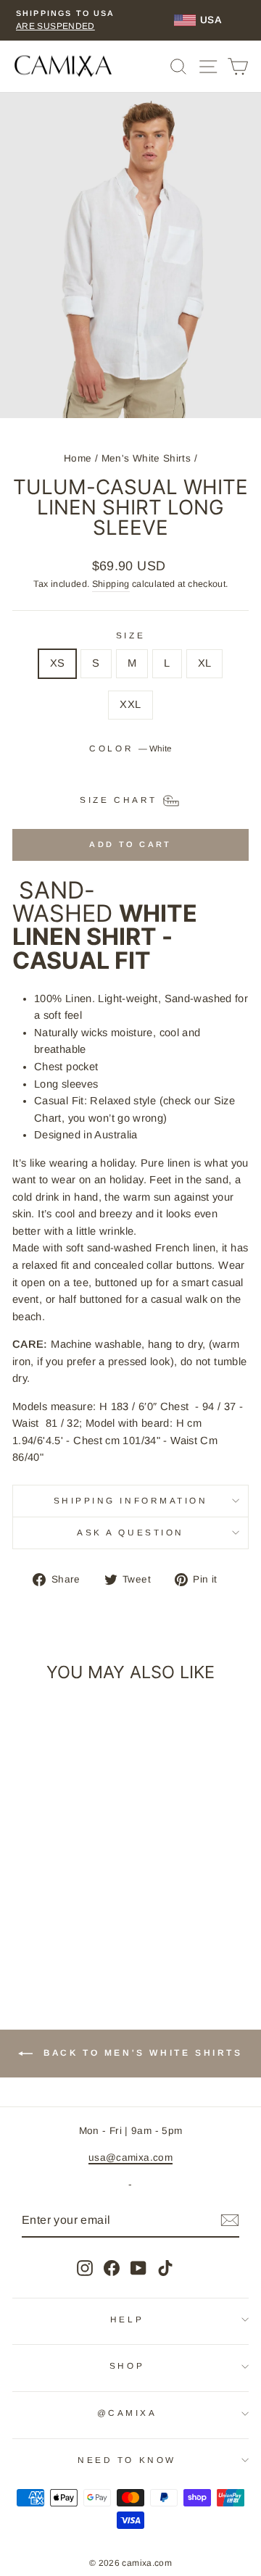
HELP (127, 2319)
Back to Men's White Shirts (140, 2053)
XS (58, 663)
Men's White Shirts (146, 458)
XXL (130, 704)
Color (130, 748)
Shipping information (131, 1500)
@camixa (127, 2413)
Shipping (111, 584)
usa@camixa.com (130, 2158)
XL (205, 663)
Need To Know (127, 2460)
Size (130, 635)
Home (78, 458)
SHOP (127, 2365)
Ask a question (130, 1532)
